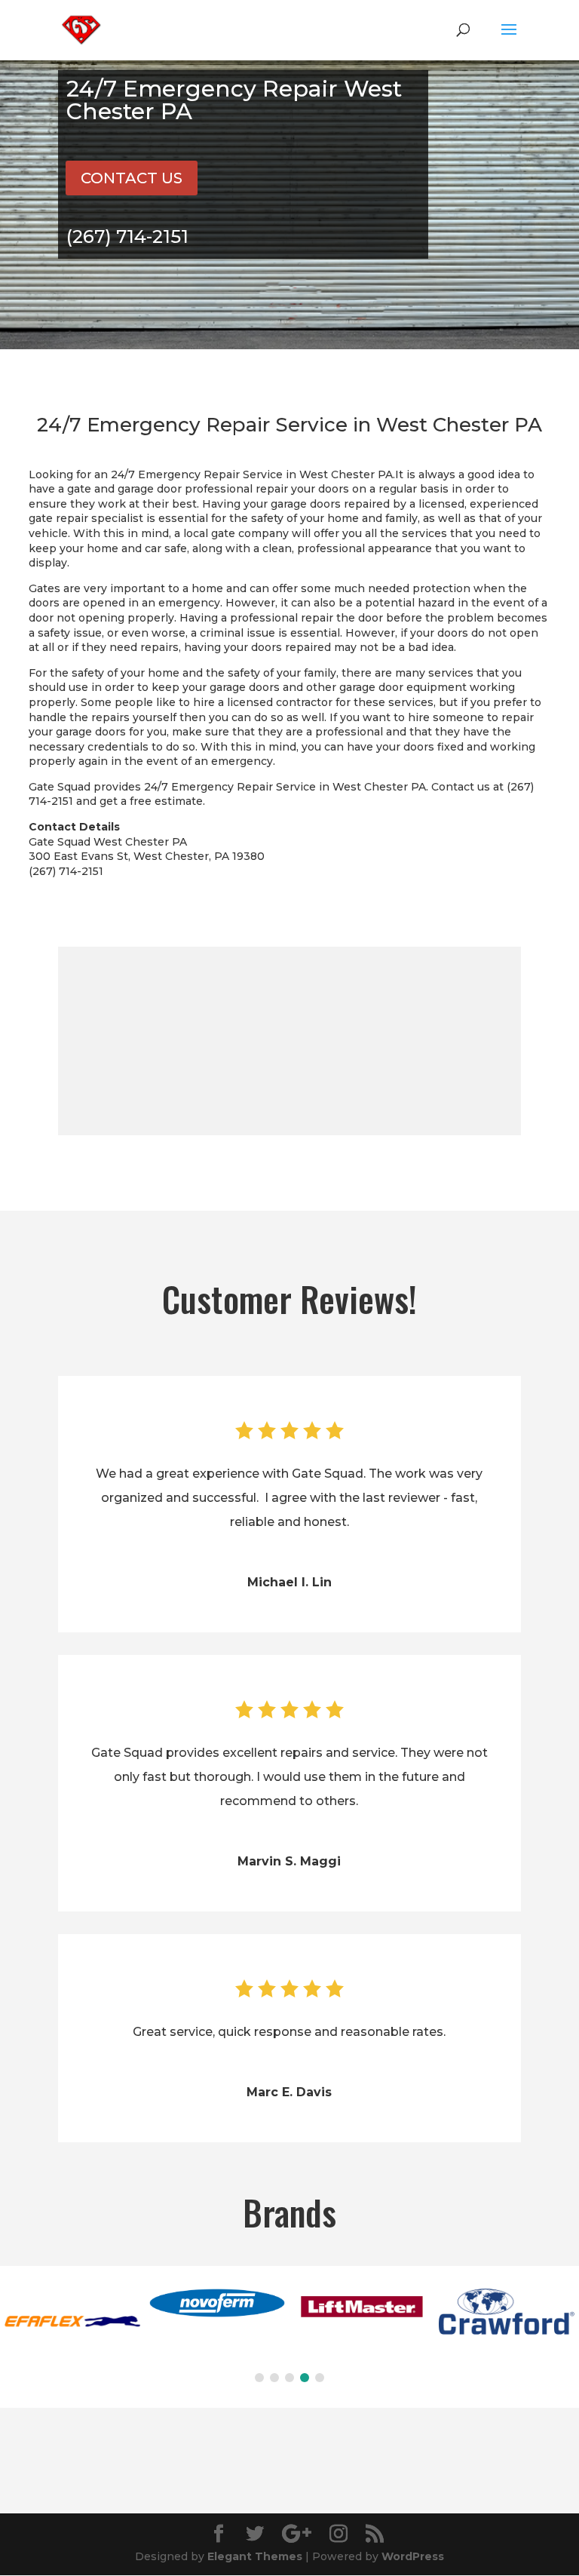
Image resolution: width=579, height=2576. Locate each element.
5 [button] (320, 2378)
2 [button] (274, 2378)
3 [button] (289, 2378)
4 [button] (305, 2378)
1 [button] (259, 2378)
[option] (72, 2323)
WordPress (413, 2556)
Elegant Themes (255, 2556)
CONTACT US (132, 178)
